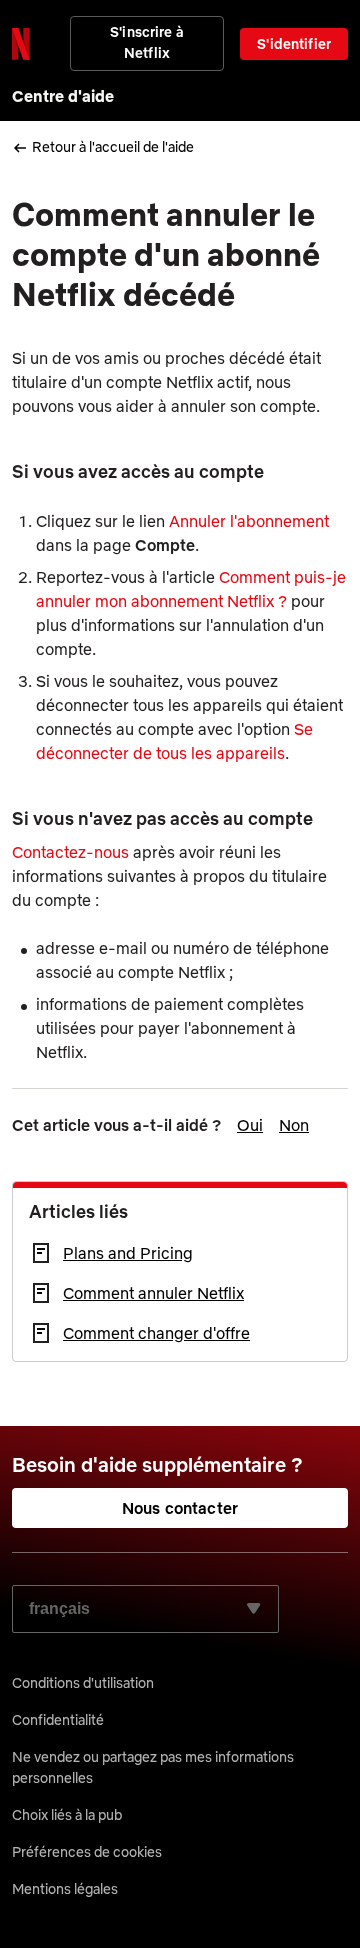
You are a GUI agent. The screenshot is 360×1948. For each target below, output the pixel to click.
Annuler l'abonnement (249, 521)
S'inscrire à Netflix (147, 42)
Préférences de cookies (87, 1852)
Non (294, 1125)
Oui (250, 1125)
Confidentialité (58, 1720)
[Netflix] (21, 44)
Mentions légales (65, 1889)
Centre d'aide (63, 96)
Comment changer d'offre (156, 1333)
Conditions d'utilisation (83, 1683)
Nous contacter (180, 1508)
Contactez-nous (70, 852)
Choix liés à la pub (67, 1815)
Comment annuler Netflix (153, 1293)
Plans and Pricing (128, 1253)
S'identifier (294, 44)
